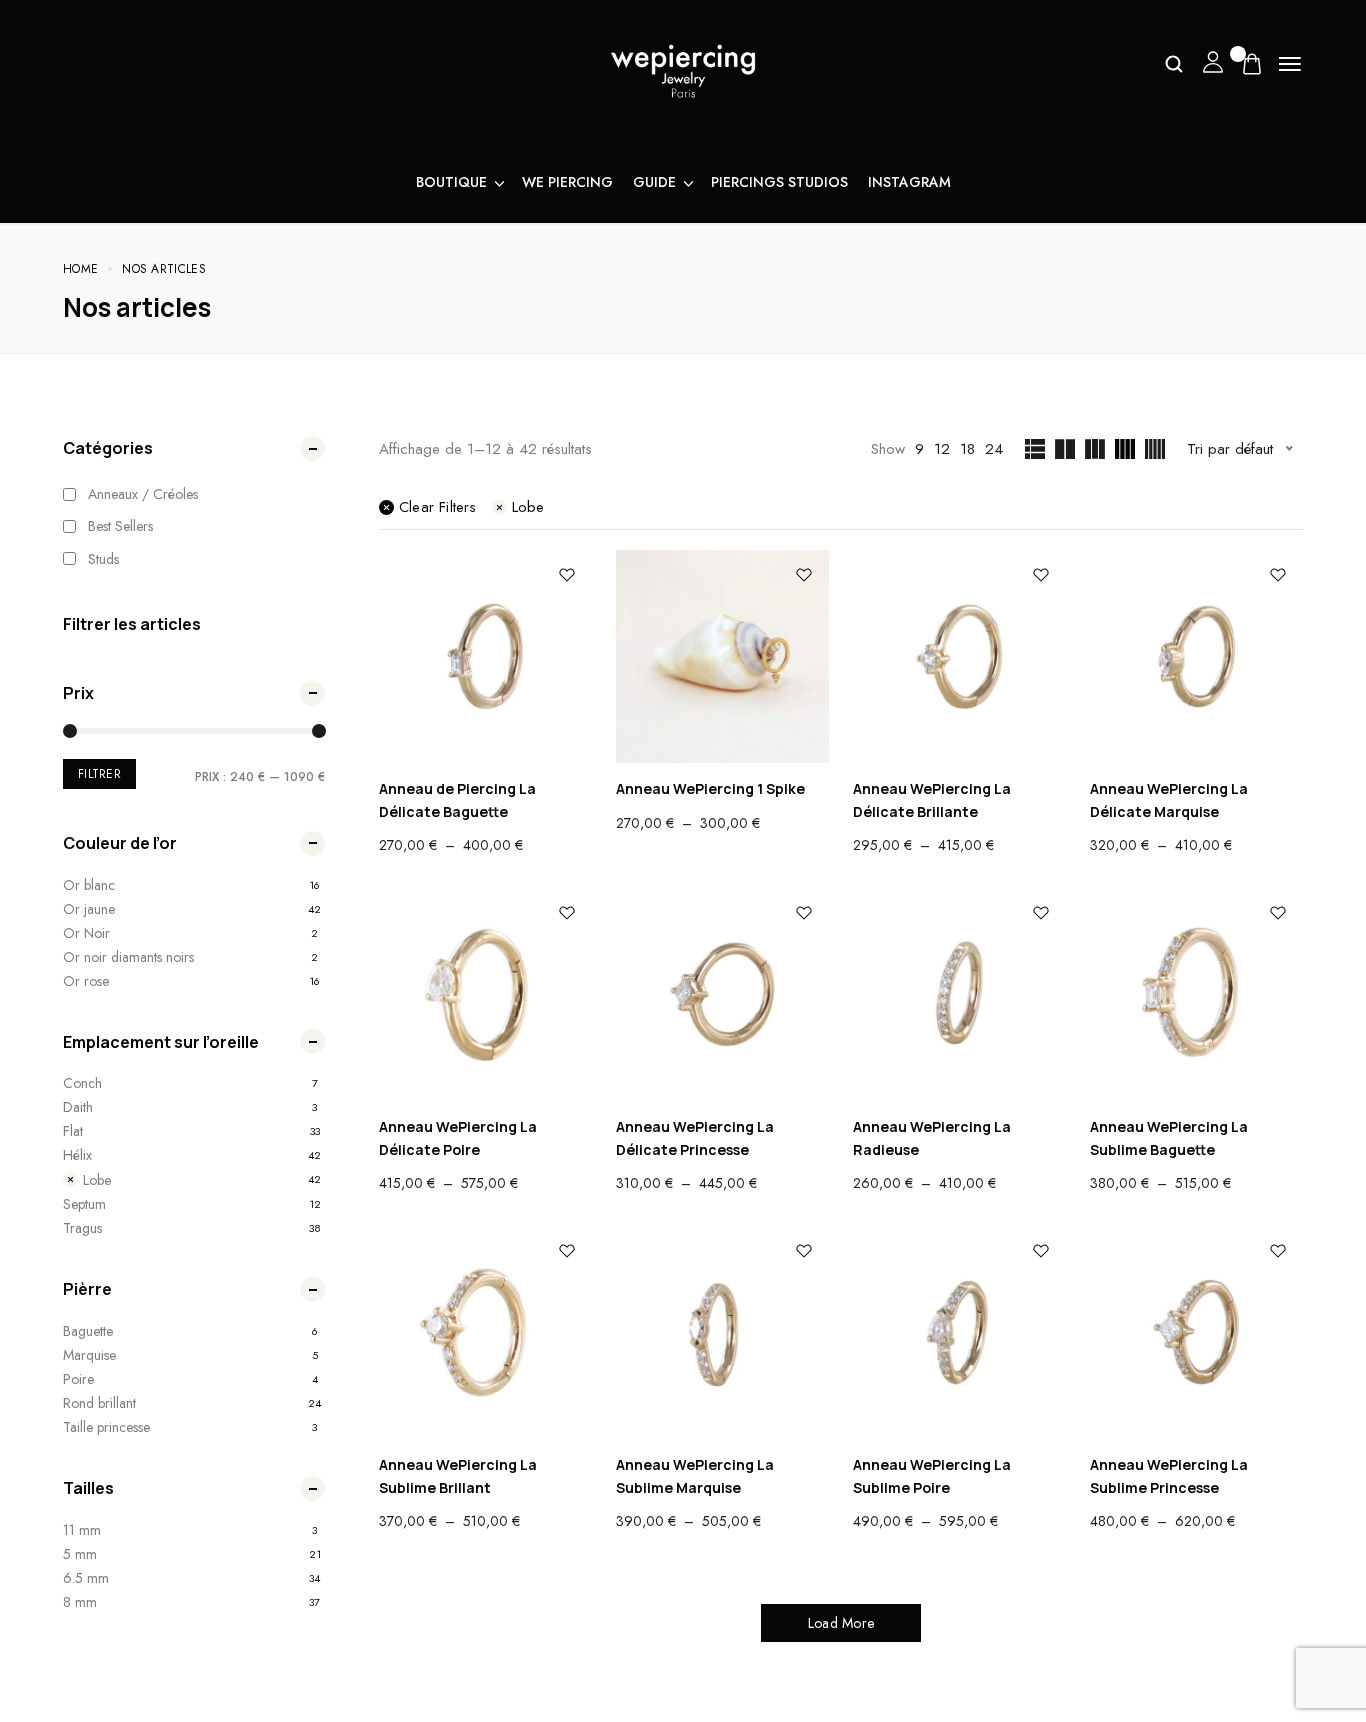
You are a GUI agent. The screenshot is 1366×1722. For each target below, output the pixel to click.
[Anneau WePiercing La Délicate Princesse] (722, 994)
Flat (73, 1131)
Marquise (89, 1355)
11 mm (82, 1530)
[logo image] (683, 69)
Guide (654, 182)
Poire (78, 1379)
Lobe (97, 1179)
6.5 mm (86, 1578)
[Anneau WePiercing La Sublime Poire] (959, 1332)
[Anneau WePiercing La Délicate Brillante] (959, 656)
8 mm (80, 1602)
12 (942, 449)
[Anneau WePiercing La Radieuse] (959, 994)
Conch (82, 1083)
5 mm (80, 1554)
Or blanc (89, 885)
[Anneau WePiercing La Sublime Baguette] (1196, 994)
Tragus (82, 1228)
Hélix (77, 1155)
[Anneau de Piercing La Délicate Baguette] (485, 656)
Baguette (88, 1331)
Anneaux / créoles (143, 494)
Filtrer (99, 774)
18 (967, 449)
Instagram (909, 182)
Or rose (86, 981)
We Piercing (567, 182)
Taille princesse (106, 1427)
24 (994, 449)
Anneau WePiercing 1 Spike (710, 788)
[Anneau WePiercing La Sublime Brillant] (485, 1332)
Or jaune (89, 909)
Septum (84, 1204)
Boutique (451, 182)
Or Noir (86, 933)
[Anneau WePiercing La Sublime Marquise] (722, 1332)
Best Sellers (120, 526)
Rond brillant (99, 1403)
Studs (103, 559)
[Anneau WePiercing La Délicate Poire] (485, 994)
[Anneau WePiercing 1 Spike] (722, 656)
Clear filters (438, 507)
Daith (78, 1107)
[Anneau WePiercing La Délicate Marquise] (1196, 656)
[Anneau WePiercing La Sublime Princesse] (1196, 1332)
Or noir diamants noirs (128, 957)
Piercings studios (779, 182)
